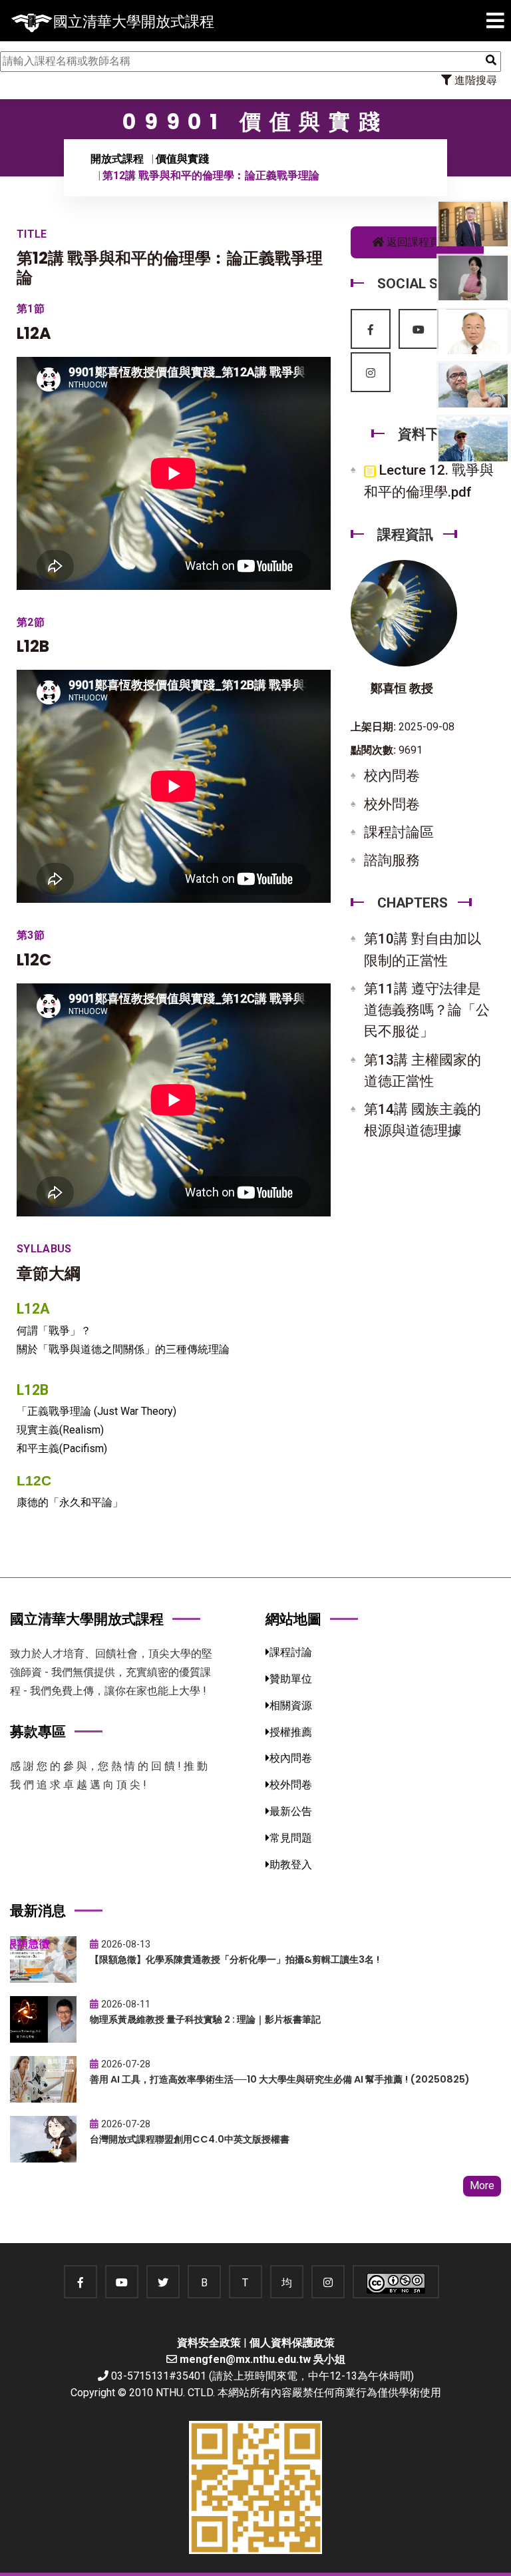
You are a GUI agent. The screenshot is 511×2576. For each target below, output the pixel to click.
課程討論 (291, 1652)
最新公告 (291, 1811)
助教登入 (291, 1865)
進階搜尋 (474, 80)
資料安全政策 (209, 2343)
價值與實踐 (182, 159)
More (482, 2186)
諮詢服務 (392, 860)
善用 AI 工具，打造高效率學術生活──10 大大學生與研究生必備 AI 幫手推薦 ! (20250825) (280, 2079)
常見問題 (291, 1838)
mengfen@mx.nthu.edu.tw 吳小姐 (262, 2359)
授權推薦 (291, 1732)
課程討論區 (399, 832)
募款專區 (38, 1731)
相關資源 (291, 1705)
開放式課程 (117, 159)
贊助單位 (291, 1679)
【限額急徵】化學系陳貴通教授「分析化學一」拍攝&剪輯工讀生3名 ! (235, 1959)
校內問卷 (392, 776)
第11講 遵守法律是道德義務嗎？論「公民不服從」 (427, 1010)
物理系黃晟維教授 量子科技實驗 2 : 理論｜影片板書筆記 (205, 2019)
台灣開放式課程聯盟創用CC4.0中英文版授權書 (190, 2139)
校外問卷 (392, 804)
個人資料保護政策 (292, 2343)
